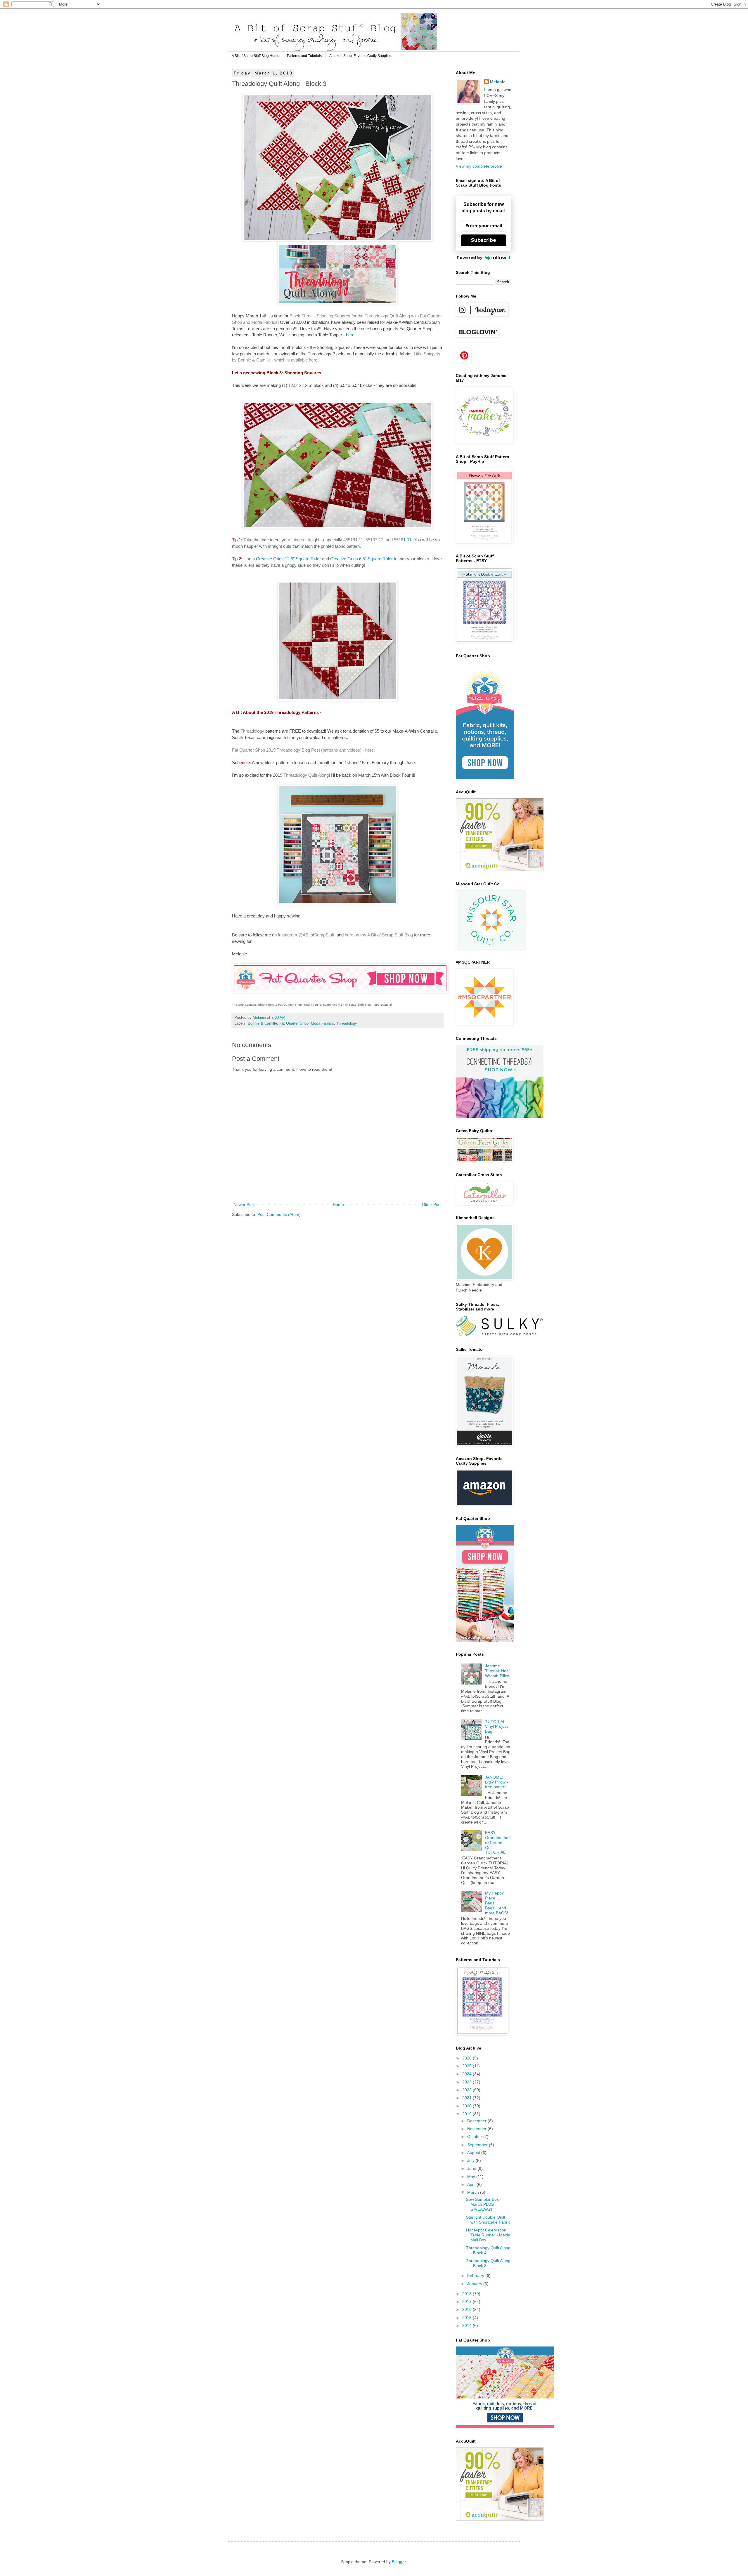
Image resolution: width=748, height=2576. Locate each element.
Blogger (399, 2562)
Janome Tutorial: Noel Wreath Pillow (498, 1671)
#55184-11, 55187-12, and (369, 540)
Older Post (432, 1204)
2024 (467, 2074)
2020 (467, 2106)
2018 (467, 2294)
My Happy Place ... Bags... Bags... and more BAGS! (497, 1903)
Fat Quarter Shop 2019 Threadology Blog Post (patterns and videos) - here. (303, 750)
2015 (467, 2318)
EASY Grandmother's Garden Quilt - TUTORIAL (498, 1842)
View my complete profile (479, 166)
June (472, 2168)
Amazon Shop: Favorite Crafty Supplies (360, 56)
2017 (467, 2302)
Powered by (470, 258)
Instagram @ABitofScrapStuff (307, 935)
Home (338, 1204)
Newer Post (244, 1204)
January (475, 2284)
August (474, 2153)
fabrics (298, 540)
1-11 (403, 540)
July (471, 2160)
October (475, 2137)
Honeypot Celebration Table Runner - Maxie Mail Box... (488, 2235)
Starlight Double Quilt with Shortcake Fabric (488, 2220)
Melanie (498, 82)
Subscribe (484, 240)
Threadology (252, 731)
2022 (467, 2090)
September (478, 2145)
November (477, 2129)
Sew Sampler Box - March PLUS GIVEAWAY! (484, 2204)
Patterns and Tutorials (304, 56)
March (474, 2192)
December (477, 2121)
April (472, 2184)
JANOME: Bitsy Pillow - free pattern (497, 1782)
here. (350, 335)
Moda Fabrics (322, 1023)
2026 (467, 2058)
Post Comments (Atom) (279, 1214)
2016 (467, 2309)
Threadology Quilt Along (306, 775)
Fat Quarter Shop (294, 1023)
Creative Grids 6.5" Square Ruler (362, 559)
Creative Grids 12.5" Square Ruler (288, 559)
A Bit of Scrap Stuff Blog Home (256, 56)
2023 (467, 2082)
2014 (467, 2325)
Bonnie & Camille (262, 1023)
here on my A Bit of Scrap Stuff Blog (378, 935)
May (472, 2177)
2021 (467, 2098)
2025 (467, 2066)
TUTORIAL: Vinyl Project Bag (496, 1727)
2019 (467, 2114)
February (476, 2276)
